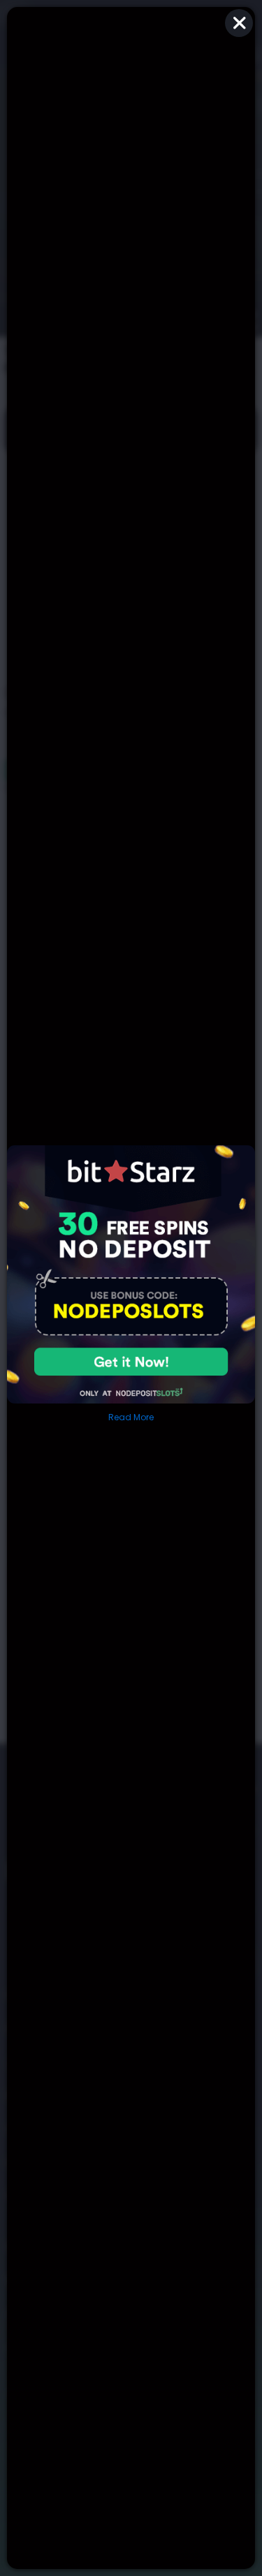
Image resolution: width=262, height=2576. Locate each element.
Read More (131, 1417)
